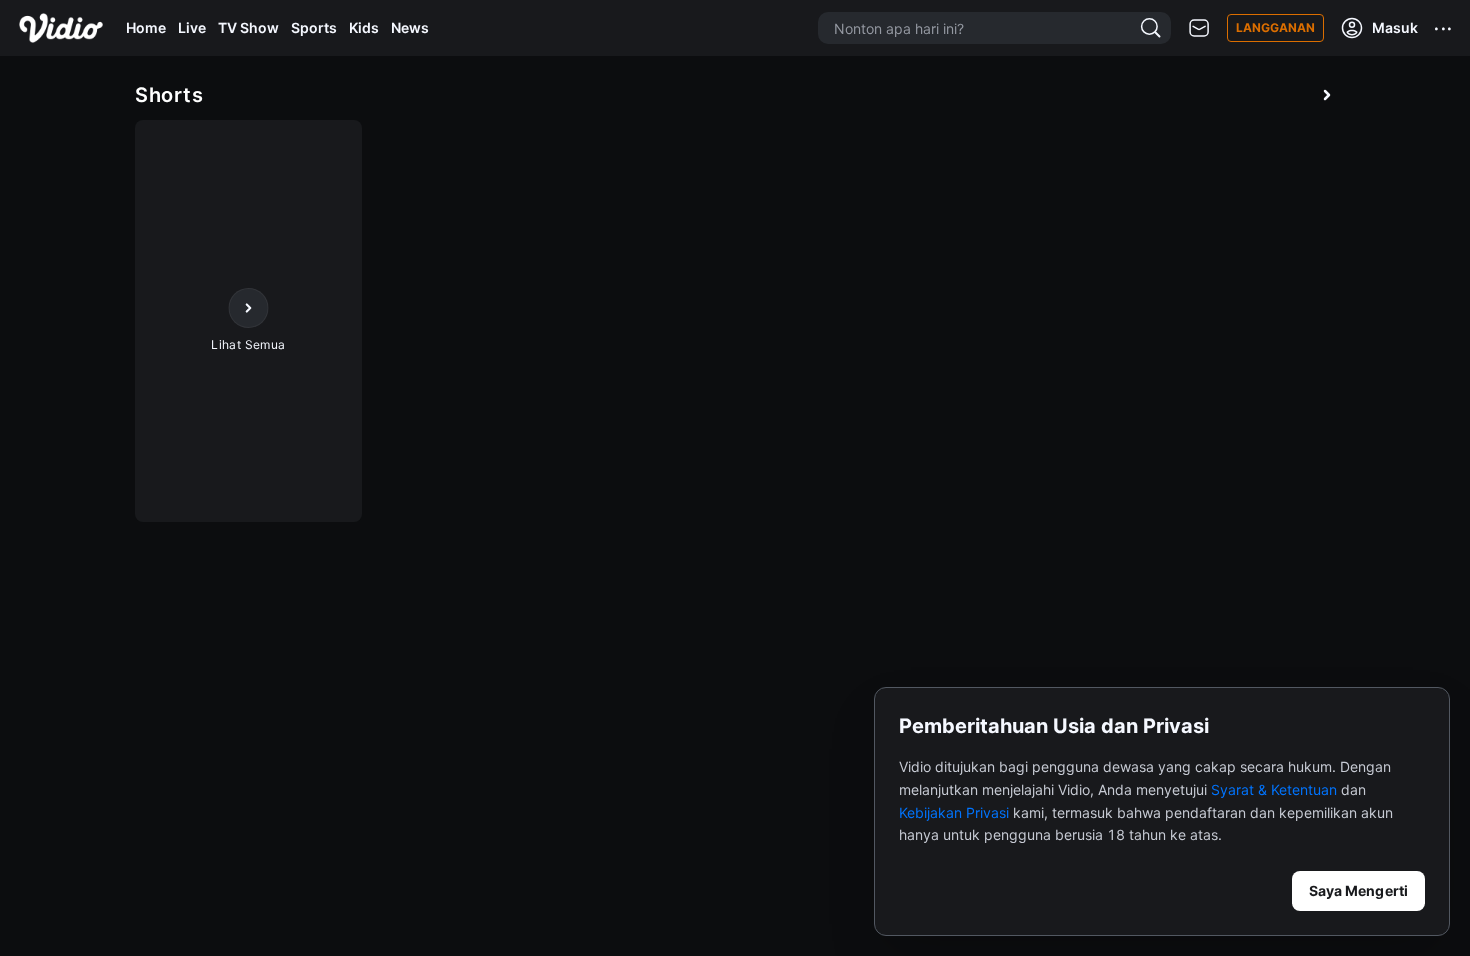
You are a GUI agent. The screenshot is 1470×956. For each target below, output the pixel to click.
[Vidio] (61, 28)
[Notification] (1199, 28)
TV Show (248, 27)
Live (192, 27)
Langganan (1275, 27)
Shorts (169, 95)
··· (1444, 28)
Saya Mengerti (1358, 890)
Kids (364, 27)
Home (146, 27)
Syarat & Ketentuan (1274, 789)
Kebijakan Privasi (954, 812)
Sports (314, 27)
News (410, 27)
